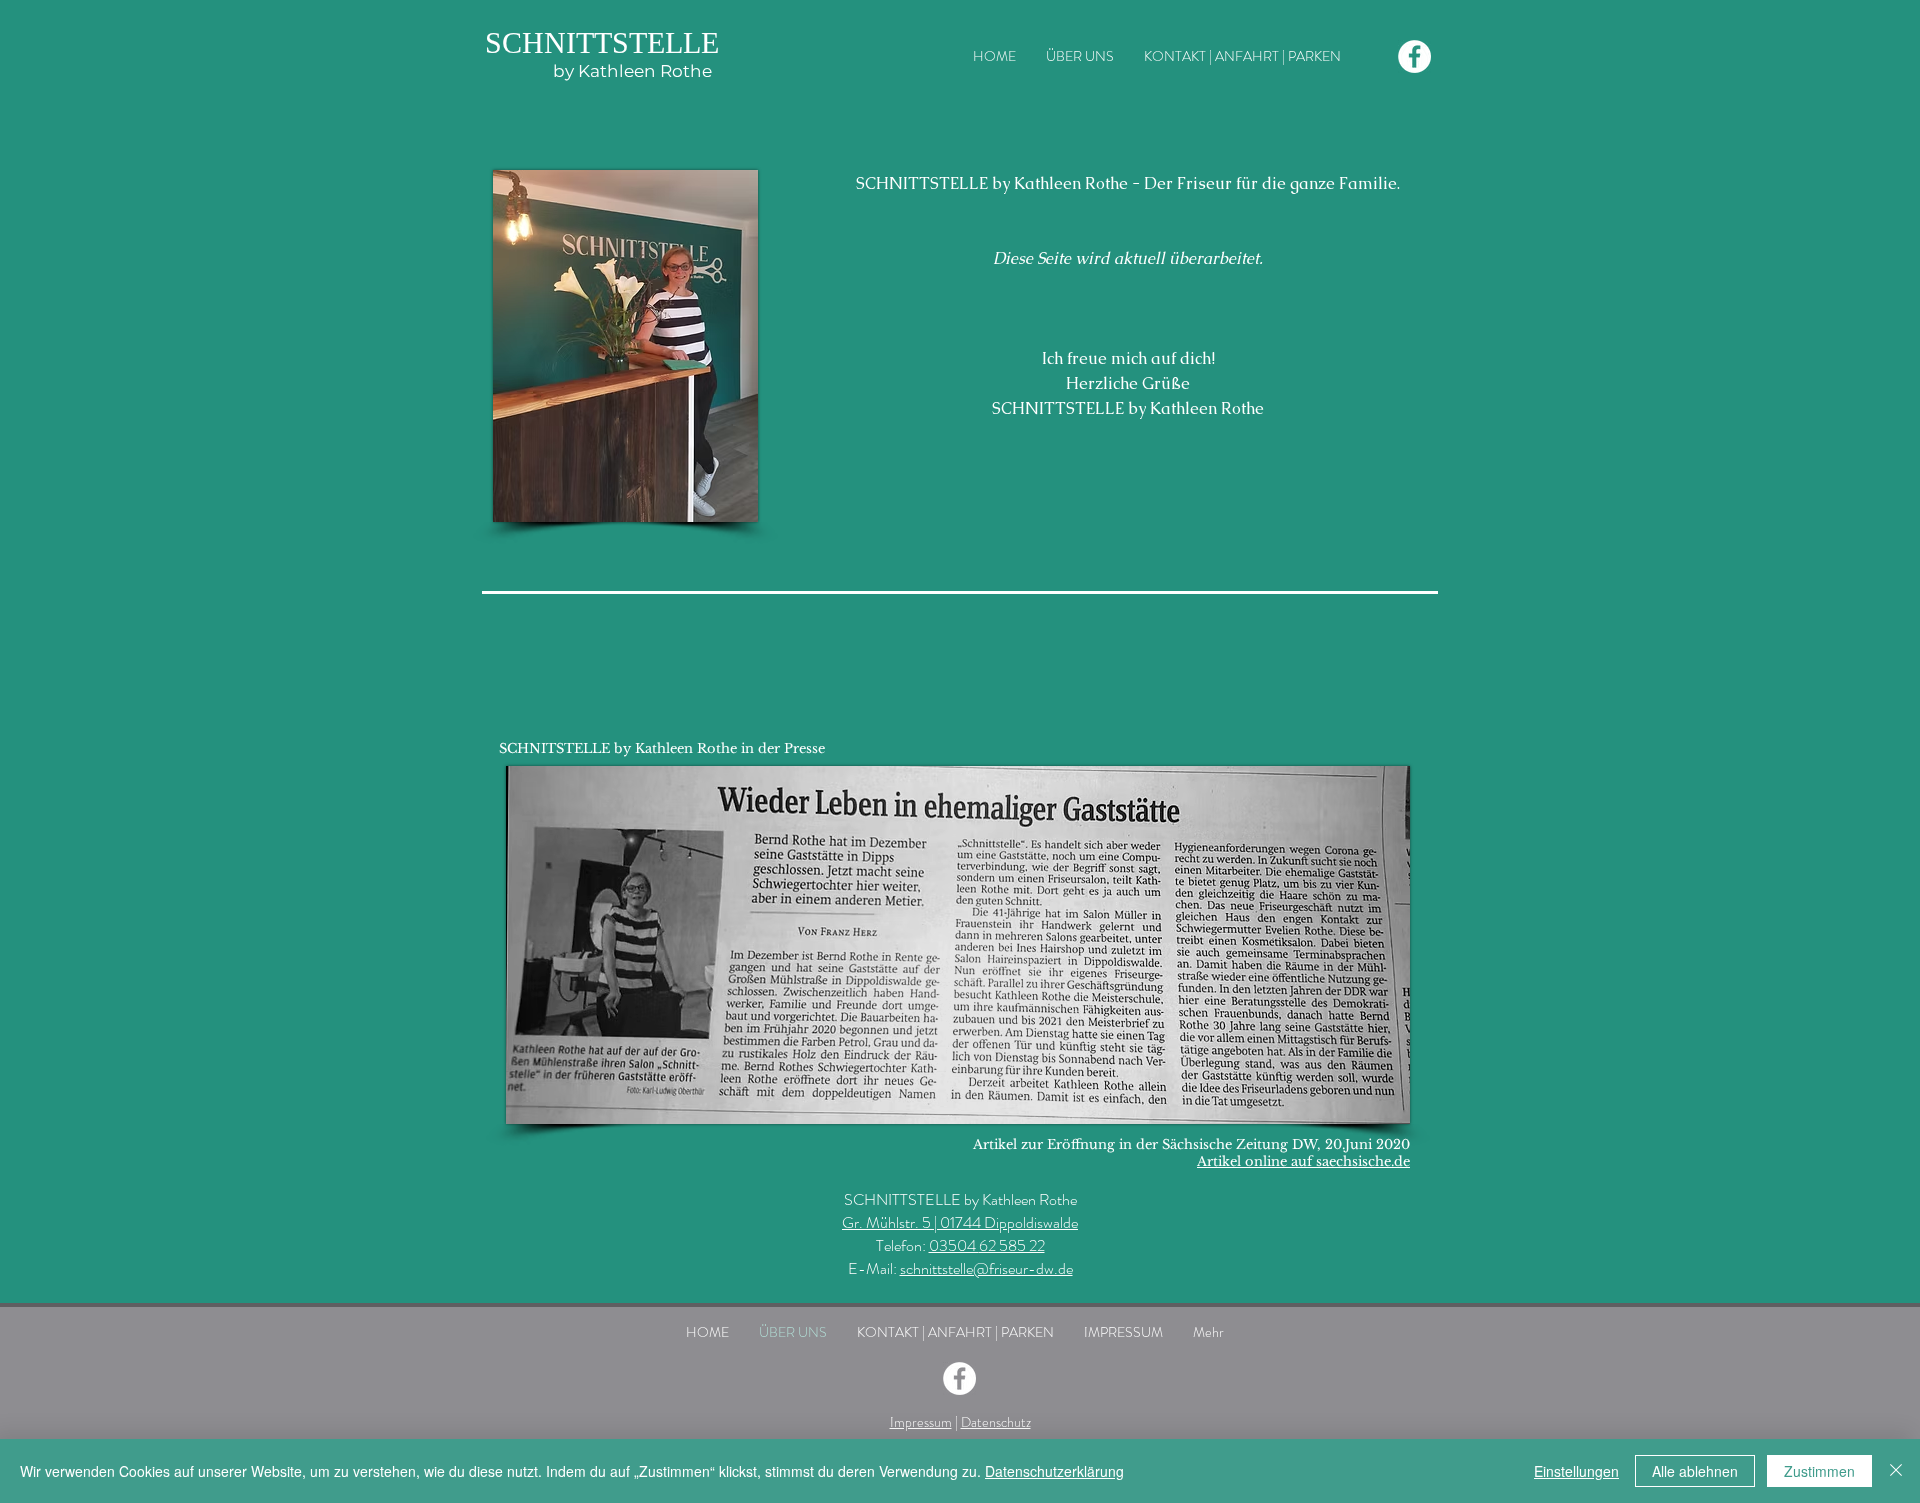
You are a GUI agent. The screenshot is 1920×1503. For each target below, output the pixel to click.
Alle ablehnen (1695, 1471)
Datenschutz (996, 1422)
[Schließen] (1896, 1471)
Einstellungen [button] (1576, 1471)
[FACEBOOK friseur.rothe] (1414, 56)
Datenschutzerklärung (1054, 1471)
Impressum (921, 1422)
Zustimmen (1819, 1471)
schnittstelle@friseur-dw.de (986, 1268)
